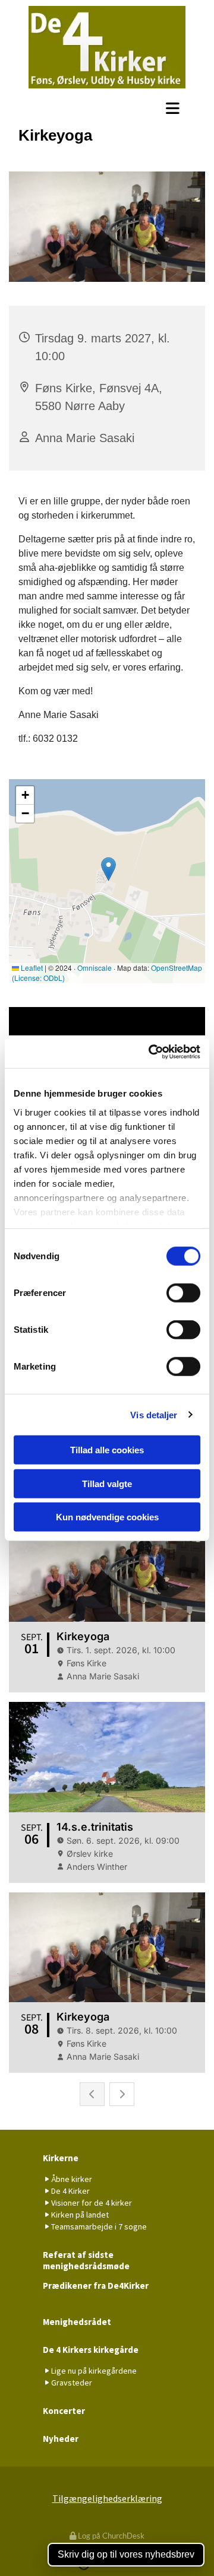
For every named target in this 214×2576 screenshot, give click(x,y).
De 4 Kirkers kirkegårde (91, 2350)
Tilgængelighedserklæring (107, 2498)
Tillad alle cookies (107, 1450)
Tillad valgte (107, 1483)
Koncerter (64, 2411)
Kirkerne (61, 2158)
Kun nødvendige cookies (107, 1517)
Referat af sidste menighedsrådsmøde (86, 2260)
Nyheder (61, 2439)
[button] (107, 108)
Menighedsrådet (77, 2322)
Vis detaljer (154, 1414)
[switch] (183, 1293)
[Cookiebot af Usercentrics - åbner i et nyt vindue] (151, 1052)
